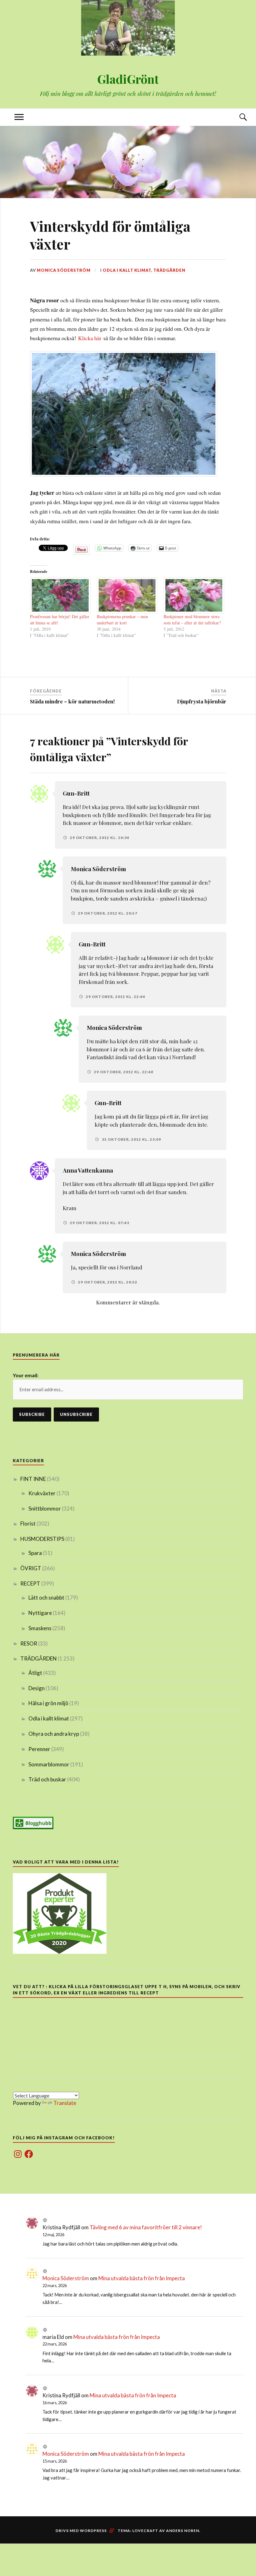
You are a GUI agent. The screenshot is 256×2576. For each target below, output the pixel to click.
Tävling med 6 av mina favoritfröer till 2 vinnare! (146, 2227)
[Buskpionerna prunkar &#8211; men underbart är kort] (127, 595)
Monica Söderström (64, 270)
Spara (35, 1553)
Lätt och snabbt (46, 1598)
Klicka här (90, 338)
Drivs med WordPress (81, 2531)
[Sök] (237, 117)
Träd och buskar (47, 1779)
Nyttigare (40, 1613)
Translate (65, 2103)
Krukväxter (42, 1493)
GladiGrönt (128, 79)
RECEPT (30, 1583)
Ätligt (35, 1673)
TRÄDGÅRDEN (169, 270)
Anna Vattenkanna (88, 1170)
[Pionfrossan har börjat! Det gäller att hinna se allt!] (60, 595)
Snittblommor (45, 1509)
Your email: (26, 1375)
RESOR (29, 1643)
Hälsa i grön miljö (48, 1703)
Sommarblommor (49, 1764)
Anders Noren (183, 2531)
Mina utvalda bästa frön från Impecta (142, 2278)
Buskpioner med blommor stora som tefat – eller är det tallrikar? (192, 620)
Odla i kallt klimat (127, 270)
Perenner (39, 1749)
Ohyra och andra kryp (54, 1734)
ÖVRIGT (31, 1568)
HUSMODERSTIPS (42, 1539)
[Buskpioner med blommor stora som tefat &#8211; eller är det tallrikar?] (194, 595)
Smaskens (40, 1628)
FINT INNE (33, 1479)
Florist (28, 1524)
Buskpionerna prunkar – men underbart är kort (122, 620)
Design (37, 1688)
